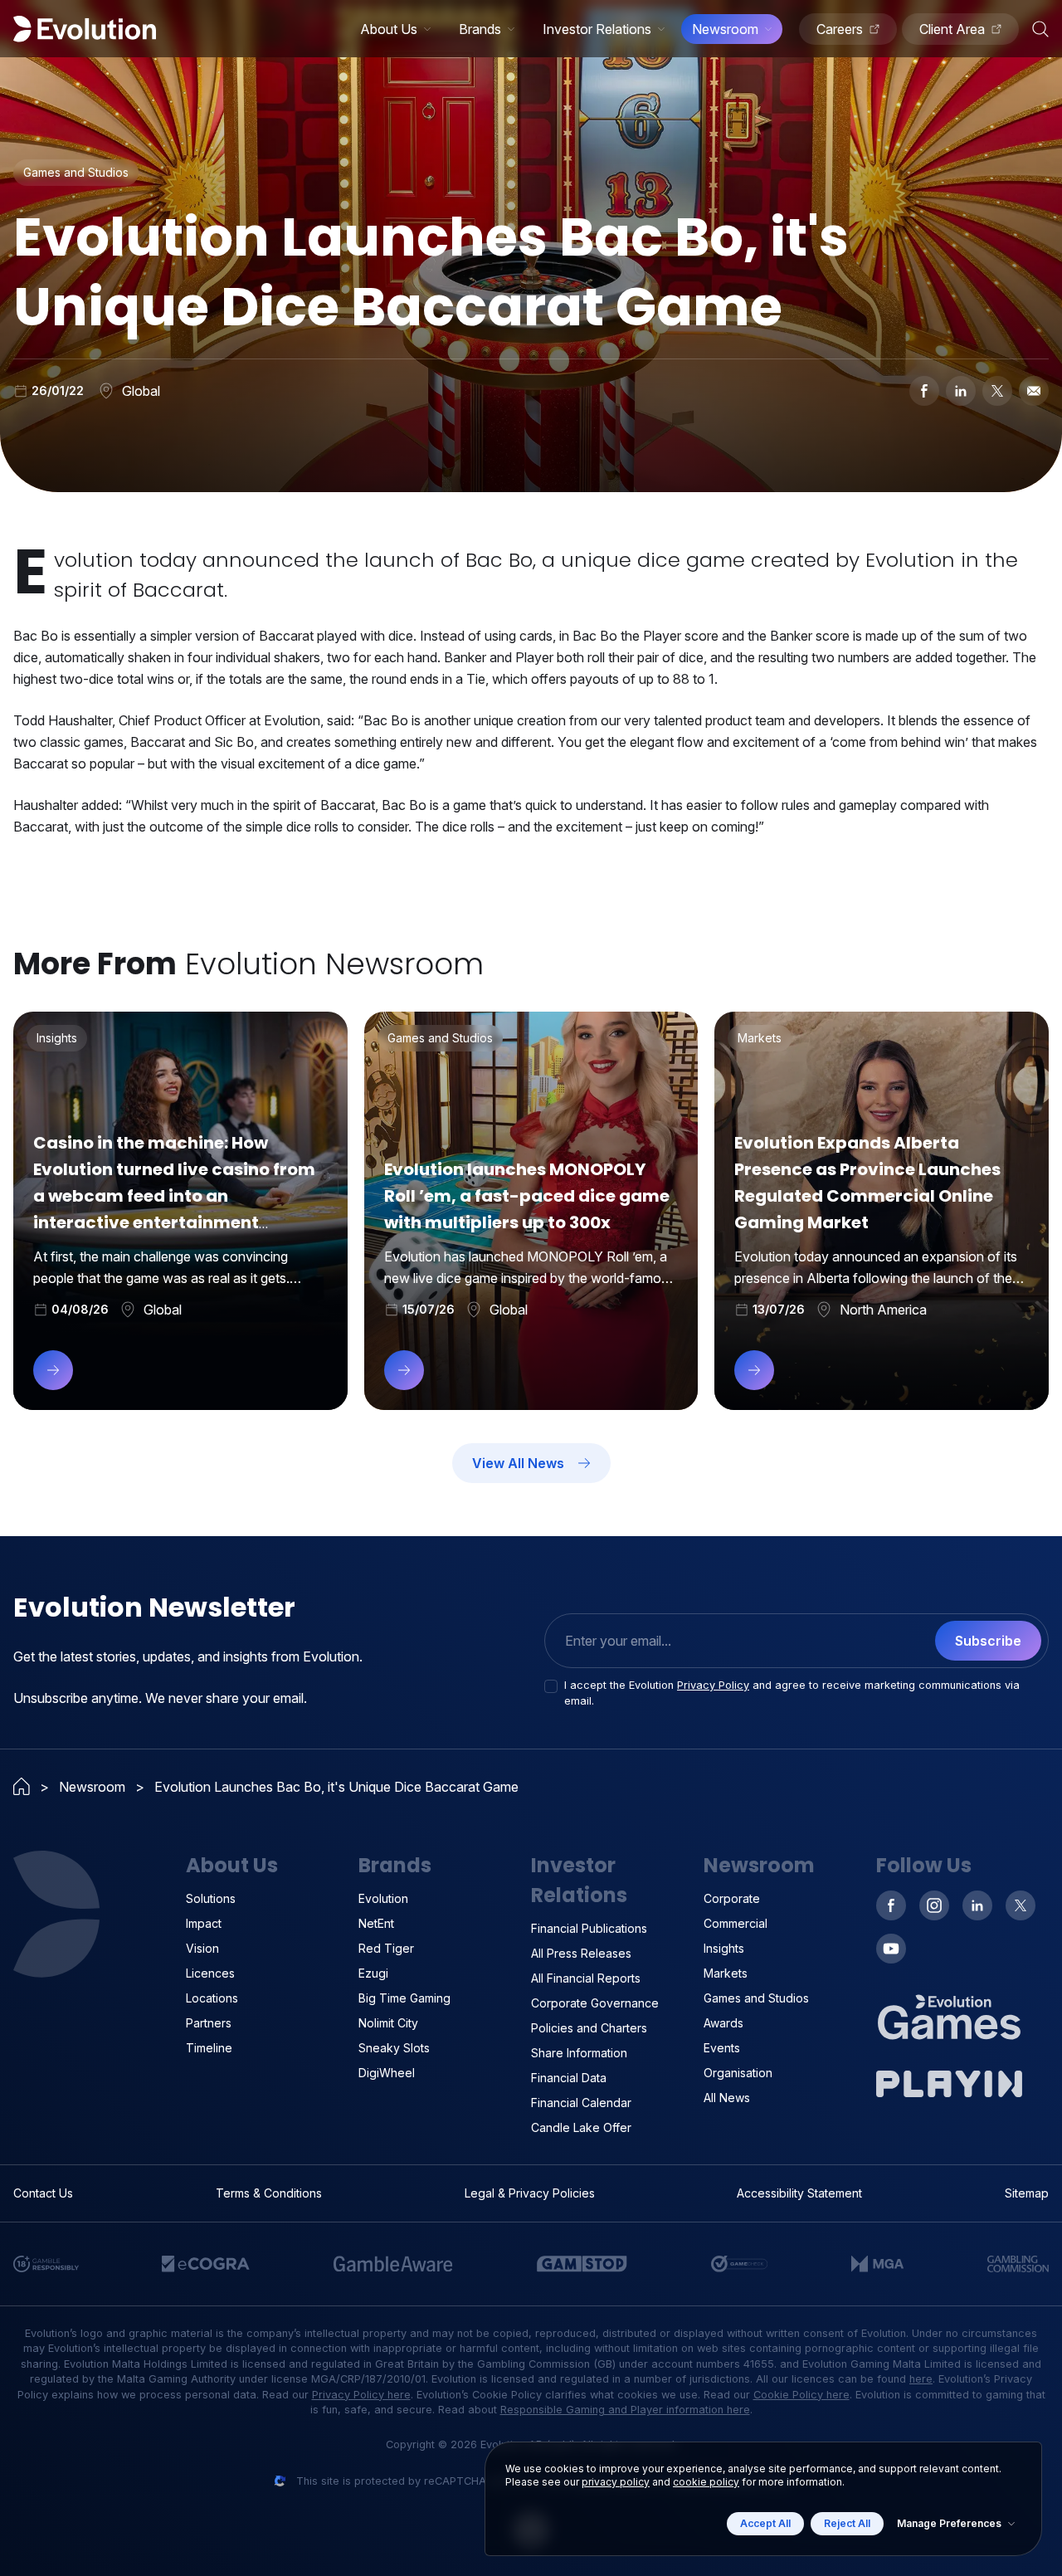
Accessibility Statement (799, 2193)
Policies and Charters (589, 2028)
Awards (723, 2023)
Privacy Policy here (361, 2395)
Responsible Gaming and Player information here (625, 2410)
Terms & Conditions (269, 2193)
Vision (202, 1948)
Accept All (765, 2523)
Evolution (383, 1898)
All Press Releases (581, 1953)
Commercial (736, 1923)
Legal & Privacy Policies (530, 2193)
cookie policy (706, 2482)
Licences (210, 1973)
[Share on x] (997, 391)
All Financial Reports (586, 1978)
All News (727, 2098)
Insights (724, 1948)
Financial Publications (589, 1928)
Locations (212, 1998)
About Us (389, 29)
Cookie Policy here (801, 2395)
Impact (204, 1923)
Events (722, 2048)
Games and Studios (756, 1998)
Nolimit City (388, 2023)
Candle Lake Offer (581, 2127)
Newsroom (725, 29)
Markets (726, 1973)
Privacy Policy (713, 1685)
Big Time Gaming (404, 1998)
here (921, 2379)
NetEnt (376, 1923)
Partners (209, 2023)
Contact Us (43, 2193)
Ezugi (373, 1973)
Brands (480, 29)
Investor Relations (597, 29)
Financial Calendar (581, 2103)
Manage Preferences (949, 2523)
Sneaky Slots (394, 2048)
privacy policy (616, 2482)
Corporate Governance (595, 2003)
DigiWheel (387, 2073)
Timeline (209, 2048)
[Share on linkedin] (961, 391)
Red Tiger (386, 1948)
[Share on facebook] (924, 391)
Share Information (579, 2053)
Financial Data (569, 2078)
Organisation (738, 2073)
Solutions (211, 1898)
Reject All (847, 2523)
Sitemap (1027, 2193)
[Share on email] (1034, 391)
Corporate (732, 1898)
